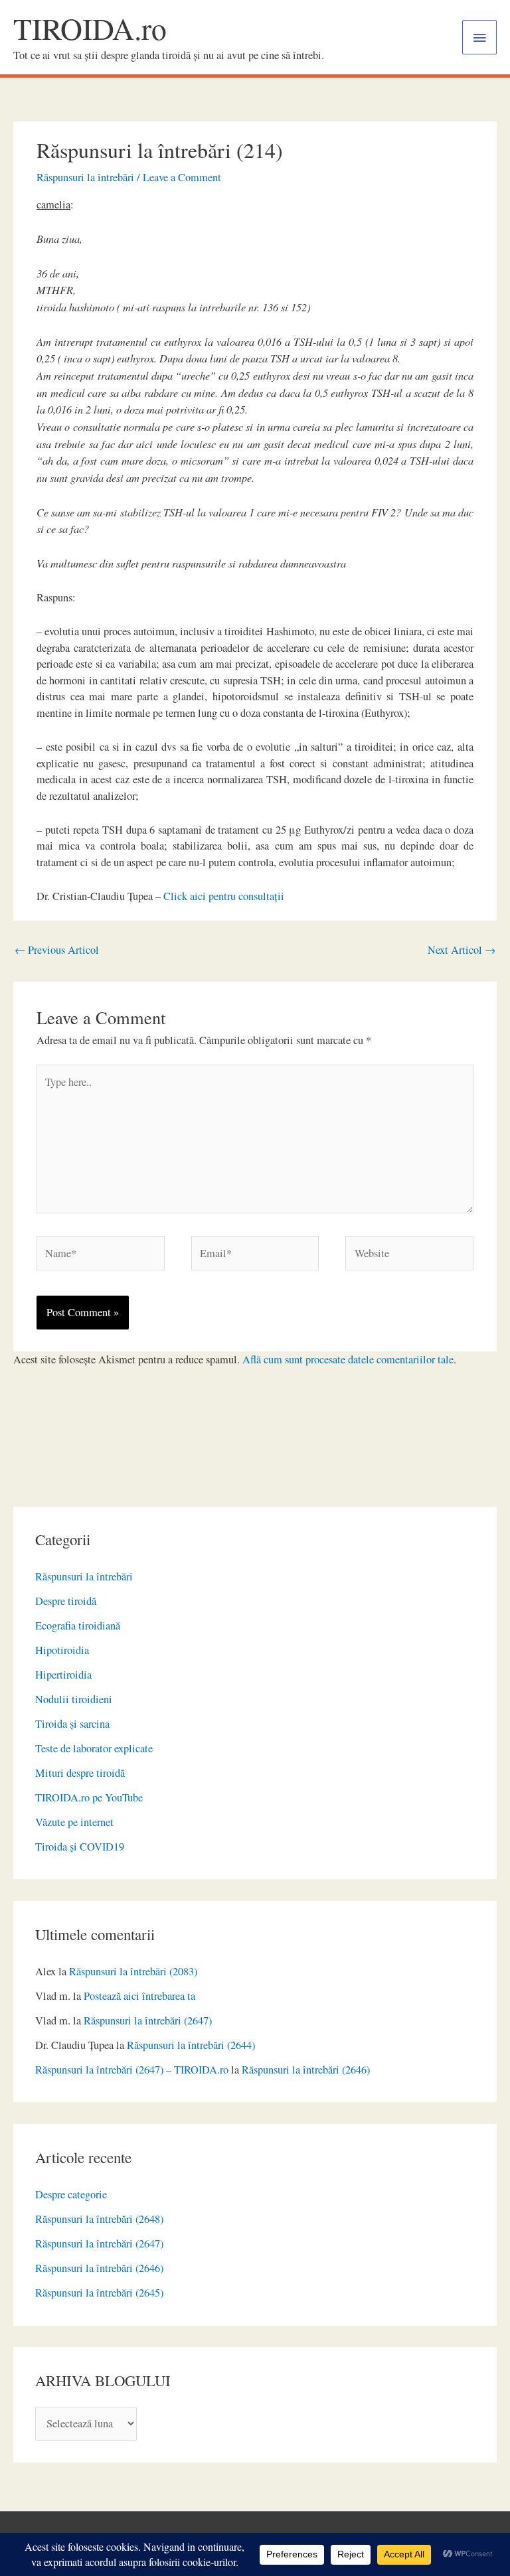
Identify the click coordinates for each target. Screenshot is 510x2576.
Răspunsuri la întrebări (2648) (99, 2219)
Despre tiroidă (66, 1601)
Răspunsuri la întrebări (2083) (133, 1971)
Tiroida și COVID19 (80, 1847)
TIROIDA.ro (90, 28)
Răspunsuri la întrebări (84, 1576)
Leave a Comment (182, 177)
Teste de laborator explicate (94, 1748)
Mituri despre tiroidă (80, 1773)
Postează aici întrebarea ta (139, 1996)
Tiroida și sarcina (72, 1724)
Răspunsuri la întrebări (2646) (306, 2070)
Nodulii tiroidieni (74, 1699)
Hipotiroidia (62, 1650)
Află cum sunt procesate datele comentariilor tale (348, 1359)
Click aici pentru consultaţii (224, 896)
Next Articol (462, 950)
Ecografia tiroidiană (78, 1626)
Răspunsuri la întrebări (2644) (191, 2045)
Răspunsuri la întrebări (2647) (148, 2020)
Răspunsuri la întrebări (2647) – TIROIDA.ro (132, 2070)
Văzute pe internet (74, 1822)
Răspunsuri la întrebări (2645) (99, 2293)
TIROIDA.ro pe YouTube (89, 1797)
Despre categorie (71, 2194)
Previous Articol (57, 950)
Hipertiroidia (63, 1675)
